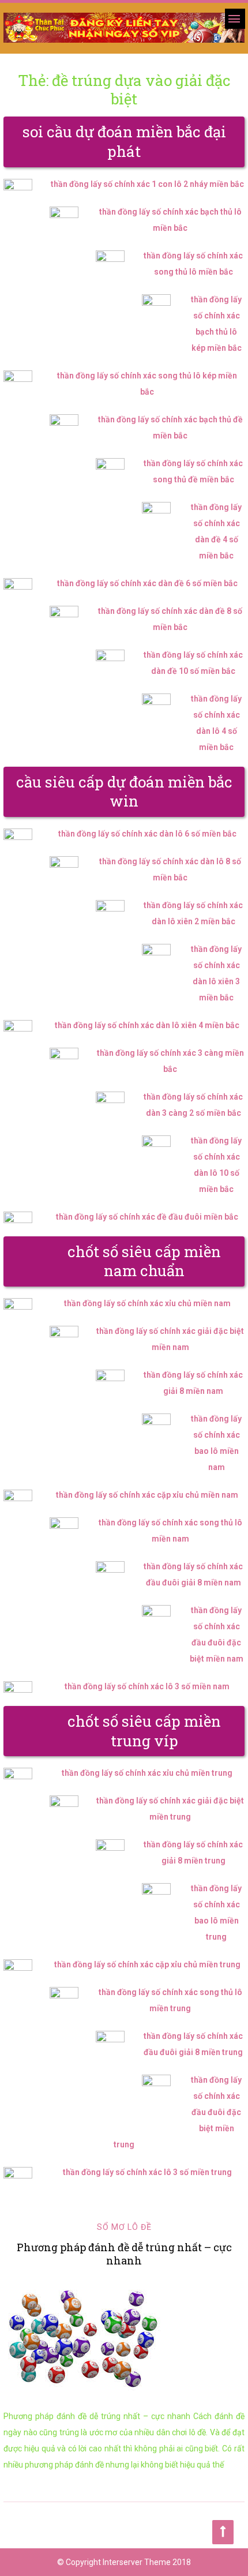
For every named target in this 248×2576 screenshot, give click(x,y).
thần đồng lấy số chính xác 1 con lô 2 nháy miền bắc (147, 184)
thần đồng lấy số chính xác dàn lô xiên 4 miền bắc (147, 1025)
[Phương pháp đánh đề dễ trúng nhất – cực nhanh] (124, 2338)
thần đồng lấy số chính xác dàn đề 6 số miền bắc (147, 583)
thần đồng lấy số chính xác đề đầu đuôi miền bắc (147, 1217)
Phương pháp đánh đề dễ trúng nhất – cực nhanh (124, 2254)
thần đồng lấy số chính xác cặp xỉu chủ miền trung (147, 1964)
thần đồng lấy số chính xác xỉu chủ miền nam (147, 1303)
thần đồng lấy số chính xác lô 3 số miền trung (147, 2172)
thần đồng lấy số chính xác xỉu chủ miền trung (147, 1773)
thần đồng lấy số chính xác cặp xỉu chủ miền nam (147, 1495)
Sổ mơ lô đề (124, 2227)
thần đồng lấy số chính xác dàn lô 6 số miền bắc (147, 834)
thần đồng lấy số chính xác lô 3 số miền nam (147, 1686)
